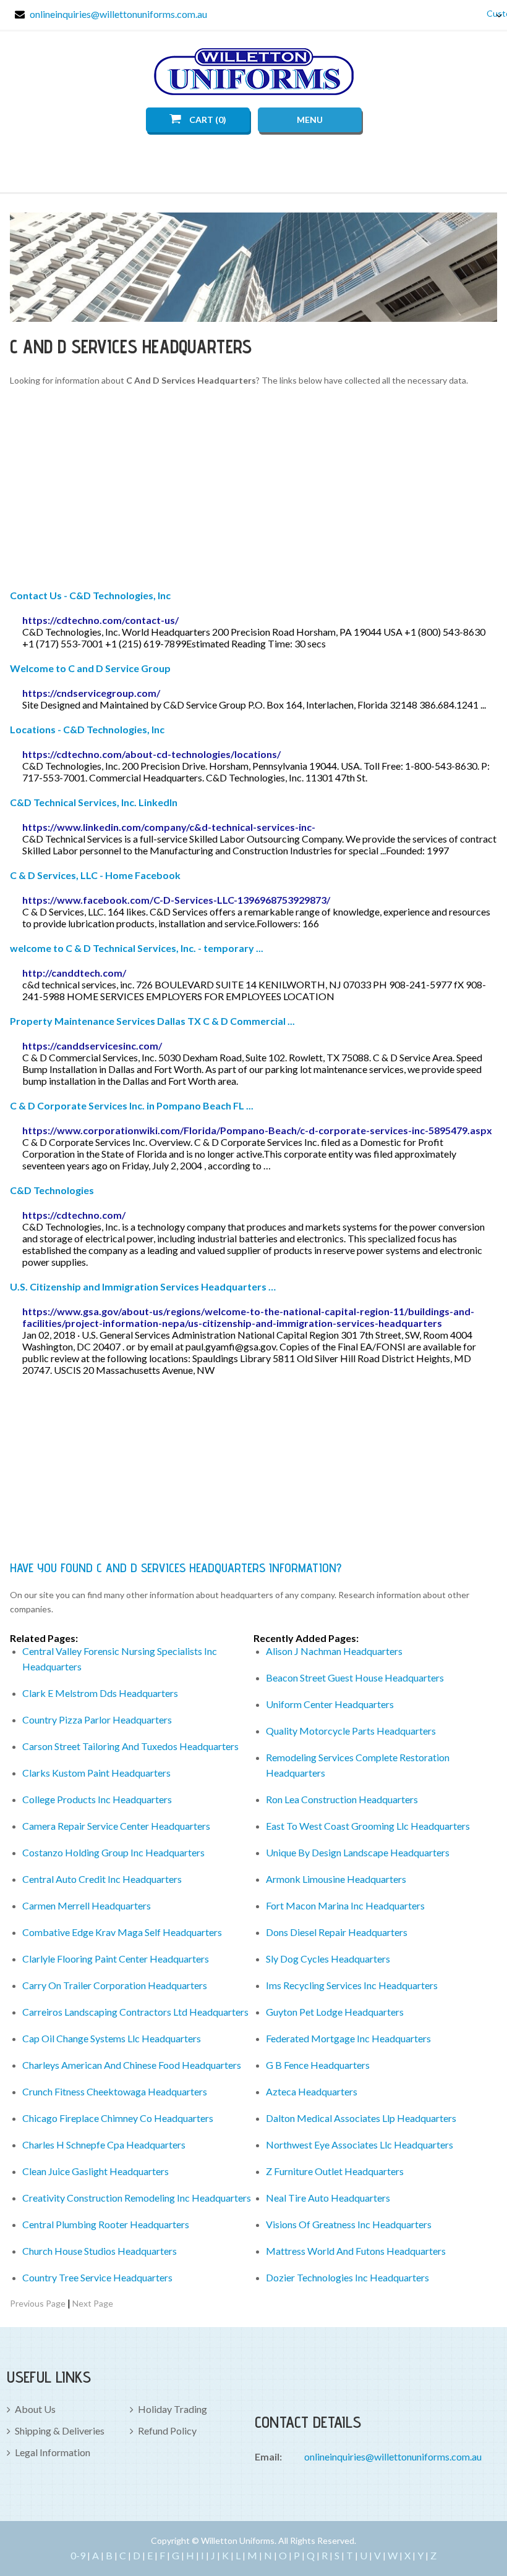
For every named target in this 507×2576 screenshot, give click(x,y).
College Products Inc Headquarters (97, 1799)
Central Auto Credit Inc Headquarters (102, 1879)
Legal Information (53, 2452)
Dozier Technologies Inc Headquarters (347, 2277)
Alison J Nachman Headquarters (334, 1651)
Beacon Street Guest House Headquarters (355, 1677)
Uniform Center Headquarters (330, 1704)
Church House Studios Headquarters (100, 2251)
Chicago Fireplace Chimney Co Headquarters (118, 2118)
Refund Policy (167, 2431)
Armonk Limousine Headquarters (336, 1879)
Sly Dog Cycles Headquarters (328, 1959)
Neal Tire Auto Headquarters (328, 2198)
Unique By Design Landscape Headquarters (358, 1852)
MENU (310, 120)
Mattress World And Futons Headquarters (356, 2251)
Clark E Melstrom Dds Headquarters (100, 1693)
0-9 (78, 2555)
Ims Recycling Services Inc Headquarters (352, 1985)
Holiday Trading (173, 2409)
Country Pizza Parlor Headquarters (97, 1719)
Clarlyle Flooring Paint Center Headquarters (116, 1959)
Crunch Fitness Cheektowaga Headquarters (115, 2091)
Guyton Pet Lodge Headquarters (335, 2012)
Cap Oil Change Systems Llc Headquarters (112, 2038)
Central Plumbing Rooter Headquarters (106, 2224)
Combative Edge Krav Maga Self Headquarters (122, 1932)
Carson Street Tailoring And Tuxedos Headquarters (130, 1746)
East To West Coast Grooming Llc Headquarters (368, 1826)
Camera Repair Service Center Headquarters (116, 1826)
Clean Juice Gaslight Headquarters (96, 2171)
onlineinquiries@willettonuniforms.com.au (118, 14)
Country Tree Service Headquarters (97, 2277)
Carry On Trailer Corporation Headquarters (115, 1985)
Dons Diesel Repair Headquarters (337, 1932)
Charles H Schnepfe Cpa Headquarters (104, 2145)
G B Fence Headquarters (318, 2065)
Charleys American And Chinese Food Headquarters (132, 2065)
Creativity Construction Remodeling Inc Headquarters (137, 2198)
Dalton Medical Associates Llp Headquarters (361, 2118)
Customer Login (490, 13)
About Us (35, 2409)
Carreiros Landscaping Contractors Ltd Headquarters (135, 2012)
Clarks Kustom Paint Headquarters (96, 1773)
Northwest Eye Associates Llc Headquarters (360, 2145)
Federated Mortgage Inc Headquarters (348, 2038)
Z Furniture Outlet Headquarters (335, 2171)
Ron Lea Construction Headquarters (342, 1799)
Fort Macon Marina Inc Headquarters (345, 1905)
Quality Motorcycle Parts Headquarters (351, 1731)
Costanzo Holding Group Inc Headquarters (113, 1852)
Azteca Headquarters (312, 2091)
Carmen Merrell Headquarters (87, 1905)
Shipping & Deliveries (60, 2431)
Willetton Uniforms (254, 72)
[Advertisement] (254, 490)
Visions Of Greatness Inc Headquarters (349, 2224)
